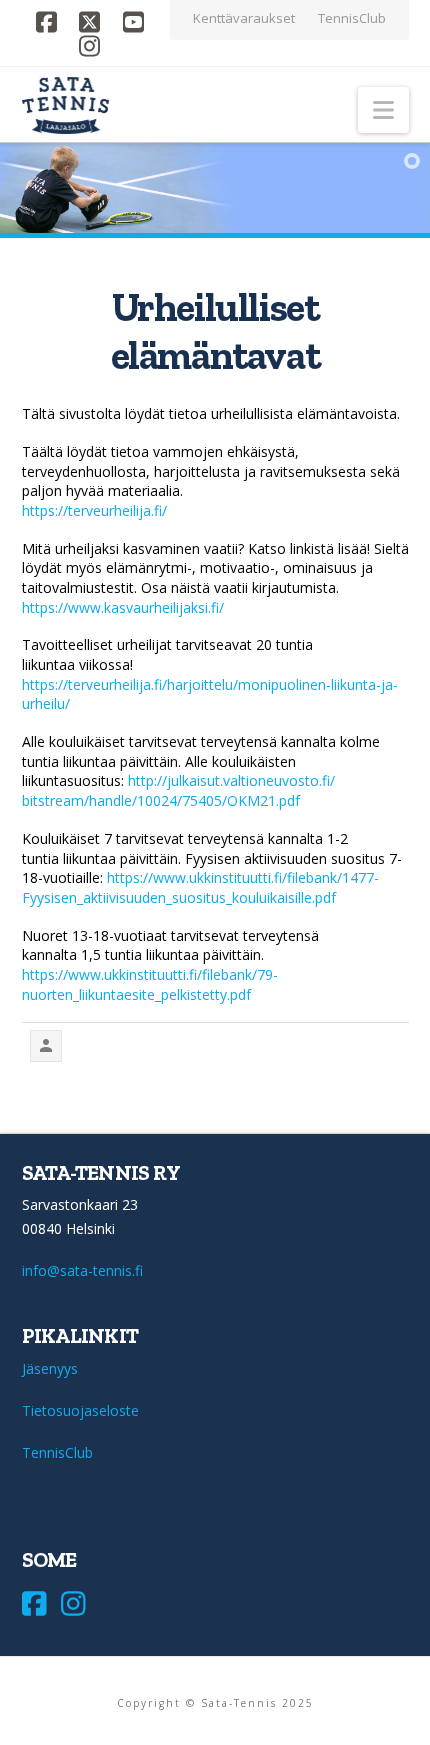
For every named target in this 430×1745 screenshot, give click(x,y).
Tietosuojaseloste (80, 1410)
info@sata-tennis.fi (82, 1270)
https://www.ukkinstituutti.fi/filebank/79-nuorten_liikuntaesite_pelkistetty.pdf (150, 984)
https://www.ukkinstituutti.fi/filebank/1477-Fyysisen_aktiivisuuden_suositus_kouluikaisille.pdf (200, 887)
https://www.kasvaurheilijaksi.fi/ (123, 607)
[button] (383, 110)
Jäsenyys (50, 1368)
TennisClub (57, 1452)
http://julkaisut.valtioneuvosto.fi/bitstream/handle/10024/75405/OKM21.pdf (178, 790)
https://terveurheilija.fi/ (94, 510)
